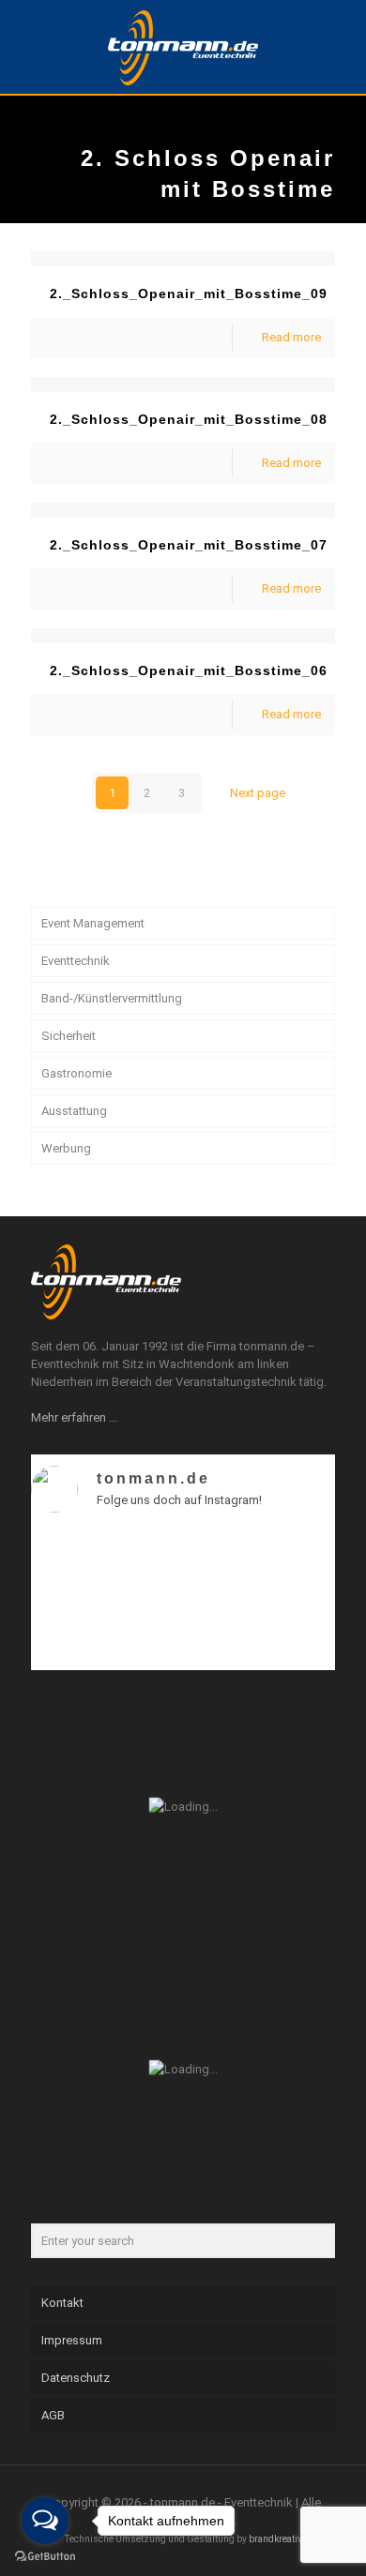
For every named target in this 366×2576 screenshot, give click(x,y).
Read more (291, 337)
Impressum (72, 2340)
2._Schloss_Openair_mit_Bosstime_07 (189, 545)
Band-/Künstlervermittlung (112, 998)
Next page (258, 793)
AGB (53, 2415)
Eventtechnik (76, 961)
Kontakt (62, 2303)
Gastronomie (76, 1073)
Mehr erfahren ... (74, 1417)
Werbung (66, 1148)
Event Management (93, 923)
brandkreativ (275, 2539)
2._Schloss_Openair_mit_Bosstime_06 (189, 670)
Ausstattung (74, 1111)
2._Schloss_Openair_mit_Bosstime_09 (189, 294)
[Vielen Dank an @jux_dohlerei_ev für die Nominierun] (298, 1624)
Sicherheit (69, 1036)
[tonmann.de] (183, 47)
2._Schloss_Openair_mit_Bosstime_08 (189, 419)
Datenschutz (76, 2378)
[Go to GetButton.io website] (45, 2557)
